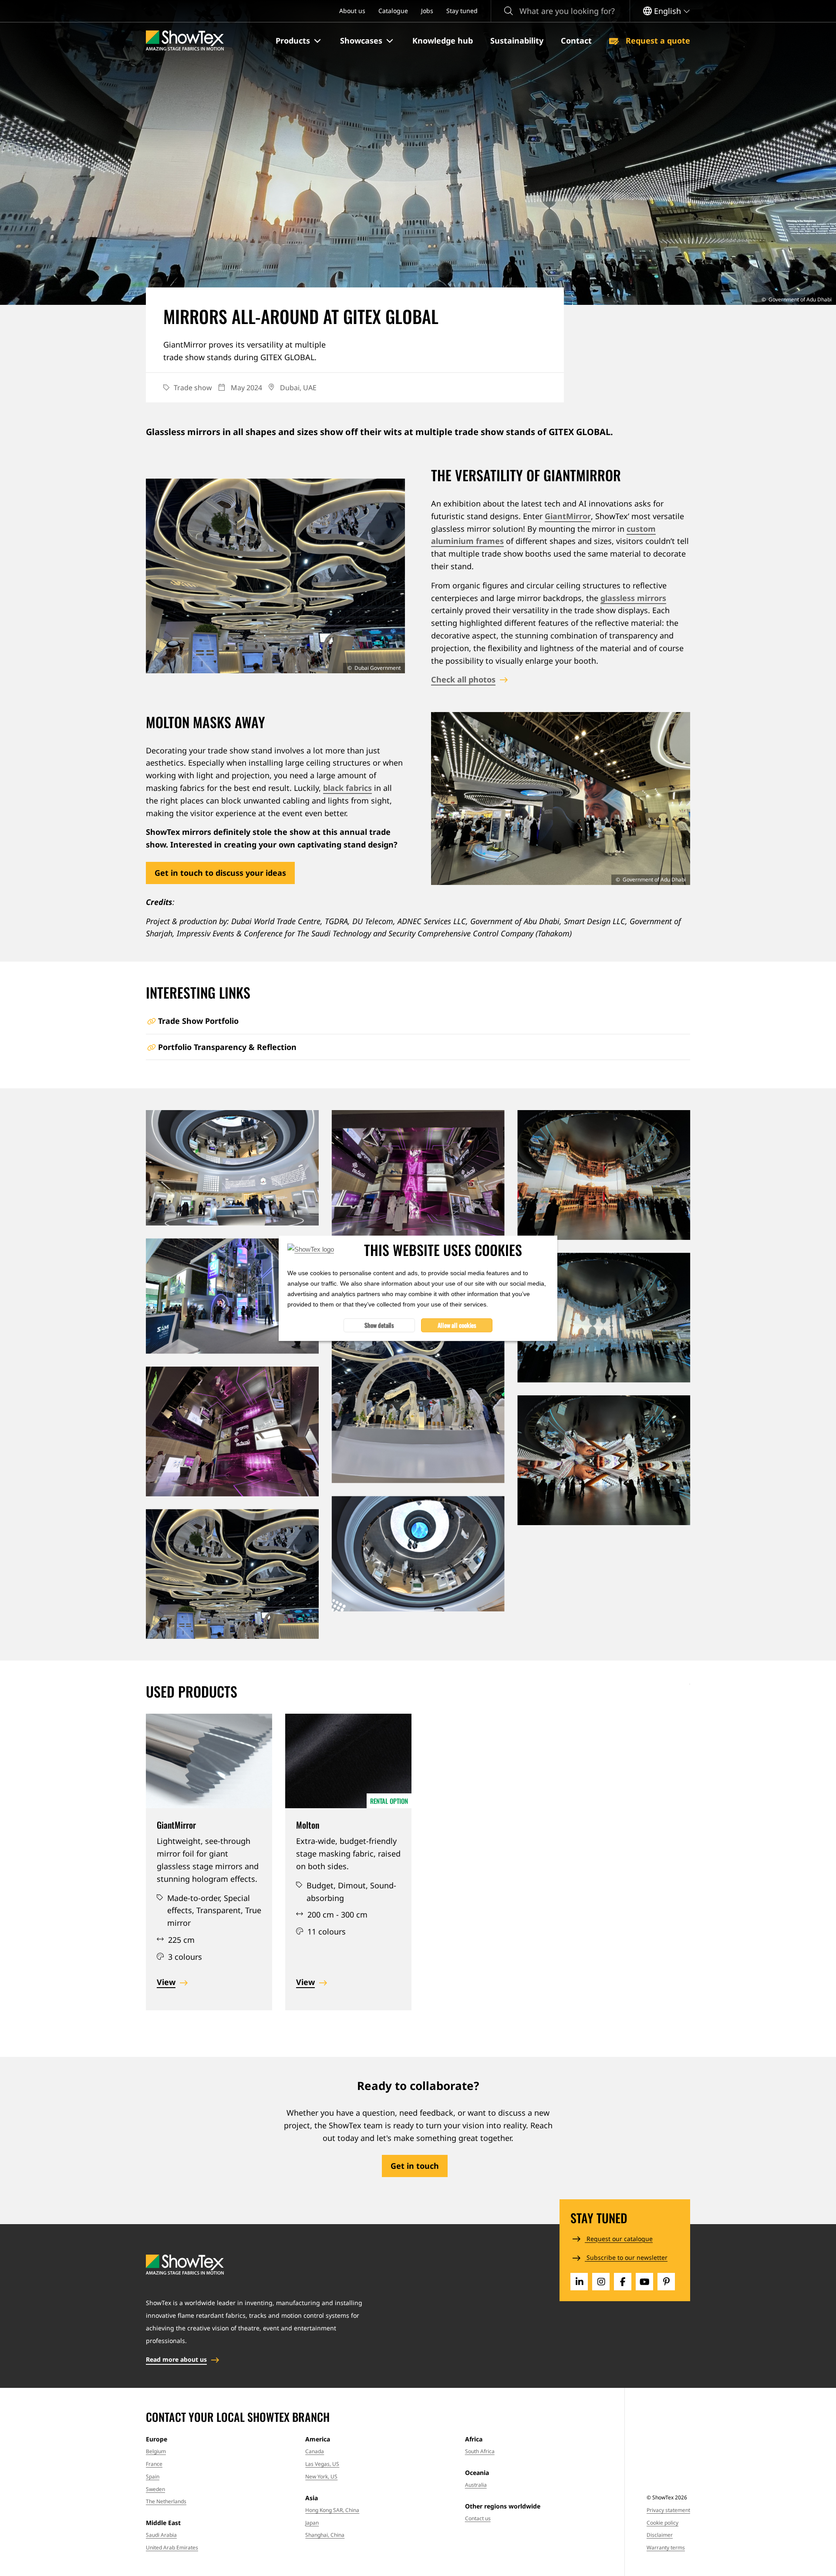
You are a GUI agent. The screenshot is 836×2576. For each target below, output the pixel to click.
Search (509, 11)
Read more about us (176, 2359)
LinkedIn (579, 2282)
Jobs (427, 11)
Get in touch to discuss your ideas (220, 873)
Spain (153, 2476)
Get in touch (415, 2166)
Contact (576, 41)
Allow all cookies (457, 1325)
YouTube (644, 2282)
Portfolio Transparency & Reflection (227, 1047)
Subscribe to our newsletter (626, 2257)
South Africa (480, 2451)
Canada (315, 2451)
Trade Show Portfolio (198, 1021)
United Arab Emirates (172, 2547)
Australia (476, 2485)
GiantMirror (568, 516)
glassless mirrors (633, 598)
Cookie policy (662, 2523)
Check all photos (463, 679)
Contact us (478, 2518)
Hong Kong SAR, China (332, 2510)
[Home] (185, 41)
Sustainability (517, 41)
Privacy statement (668, 2510)
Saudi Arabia (161, 2535)
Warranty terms (666, 2547)
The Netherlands (166, 2501)
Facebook (623, 2282)
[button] (299, 41)
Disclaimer (660, 2535)
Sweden (155, 2489)
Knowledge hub (443, 41)
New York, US (321, 2476)
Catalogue (393, 11)
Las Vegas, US (322, 2464)
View (166, 1982)
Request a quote (657, 41)
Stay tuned (462, 11)
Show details (379, 1325)
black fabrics (347, 788)
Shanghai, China (325, 2535)
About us (352, 11)
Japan (312, 2523)
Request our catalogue (619, 2239)
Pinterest (666, 2282)
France (154, 2464)
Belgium (156, 2451)
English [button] (667, 11)
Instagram (601, 2282)
